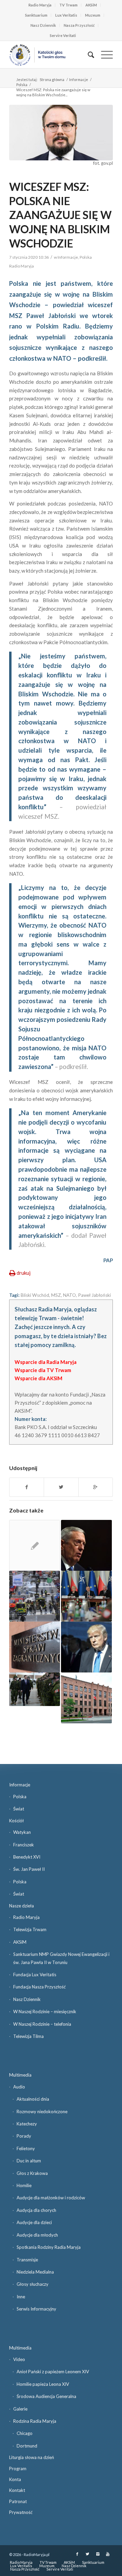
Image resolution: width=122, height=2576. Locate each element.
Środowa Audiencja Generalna (46, 2396)
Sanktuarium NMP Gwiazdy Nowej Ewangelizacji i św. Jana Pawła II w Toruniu (61, 1958)
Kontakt (17, 2490)
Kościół (16, 1821)
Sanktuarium (36, 15)
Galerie (20, 2409)
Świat (19, 1809)
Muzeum (93, 15)
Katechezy (27, 2124)
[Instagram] (98, 2554)
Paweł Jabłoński (94, 1295)
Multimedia (20, 2075)
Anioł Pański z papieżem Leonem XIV (53, 2372)
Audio (19, 2087)
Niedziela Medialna (35, 2272)
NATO (69, 1295)
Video (19, 2359)
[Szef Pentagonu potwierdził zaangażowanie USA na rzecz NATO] (86, 1545)
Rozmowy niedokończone (42, 2112)
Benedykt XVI (27, 1857)
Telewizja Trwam (30, 1929)
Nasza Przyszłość (79, 25)
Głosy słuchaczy (33, 2284)
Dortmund (27, 2446)
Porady (24, 2136)
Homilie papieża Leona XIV (43, 2384)
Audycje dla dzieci (34, 2222)
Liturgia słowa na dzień (32, 2457)
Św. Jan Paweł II (29, 1869)
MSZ (56, 1295)
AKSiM (91, 5)
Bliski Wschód (35, 1295)
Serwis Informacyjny (36, 2309)
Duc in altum (29, 2161)
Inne (21, 2297)
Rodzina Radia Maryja (35, 2421)
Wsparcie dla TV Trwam (43, 1370)
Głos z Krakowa (32, 2173)
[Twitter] (87, 2554)
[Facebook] (77, 2554)
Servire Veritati (63, 35)
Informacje (79, 80)
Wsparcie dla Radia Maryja (46, 1362)
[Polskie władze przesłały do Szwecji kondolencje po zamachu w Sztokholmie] (35, 1596)
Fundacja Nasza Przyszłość (39, 1987)
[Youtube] (108, 2554)
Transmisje (27, 2260)
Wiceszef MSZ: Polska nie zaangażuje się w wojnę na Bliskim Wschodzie (60, 215)
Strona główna (52, 80)
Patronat (18, 2501)
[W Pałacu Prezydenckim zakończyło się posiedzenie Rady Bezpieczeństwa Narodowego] (86, 1596)
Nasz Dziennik (43, 25)
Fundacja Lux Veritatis (35, 1975)
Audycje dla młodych (37, 2235)
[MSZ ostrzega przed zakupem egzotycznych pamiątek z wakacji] (35, 1647)
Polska (22, 85)
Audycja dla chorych (36, 2210)
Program (18, 2469)
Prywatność (21, 2512)
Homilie (24, 2185)
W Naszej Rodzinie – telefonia (42, 2024)
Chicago (25, 2433)
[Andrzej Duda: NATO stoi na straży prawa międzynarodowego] (35, 1689)
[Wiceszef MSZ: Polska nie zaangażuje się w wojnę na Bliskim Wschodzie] (61, 133)
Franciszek (24, 1845)
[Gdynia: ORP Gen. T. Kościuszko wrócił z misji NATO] (35, 1545)
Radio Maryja (40, 5)
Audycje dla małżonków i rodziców (51, 2198)
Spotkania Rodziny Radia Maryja (49, 2247)
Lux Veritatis (66, 15)
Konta (15, 2479)
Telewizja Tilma (28, 2036)
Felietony (26, 2148)
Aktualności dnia (33, 2099)
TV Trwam (68, 5)
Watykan (22, 1832)
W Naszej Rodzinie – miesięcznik (45, 2012)
